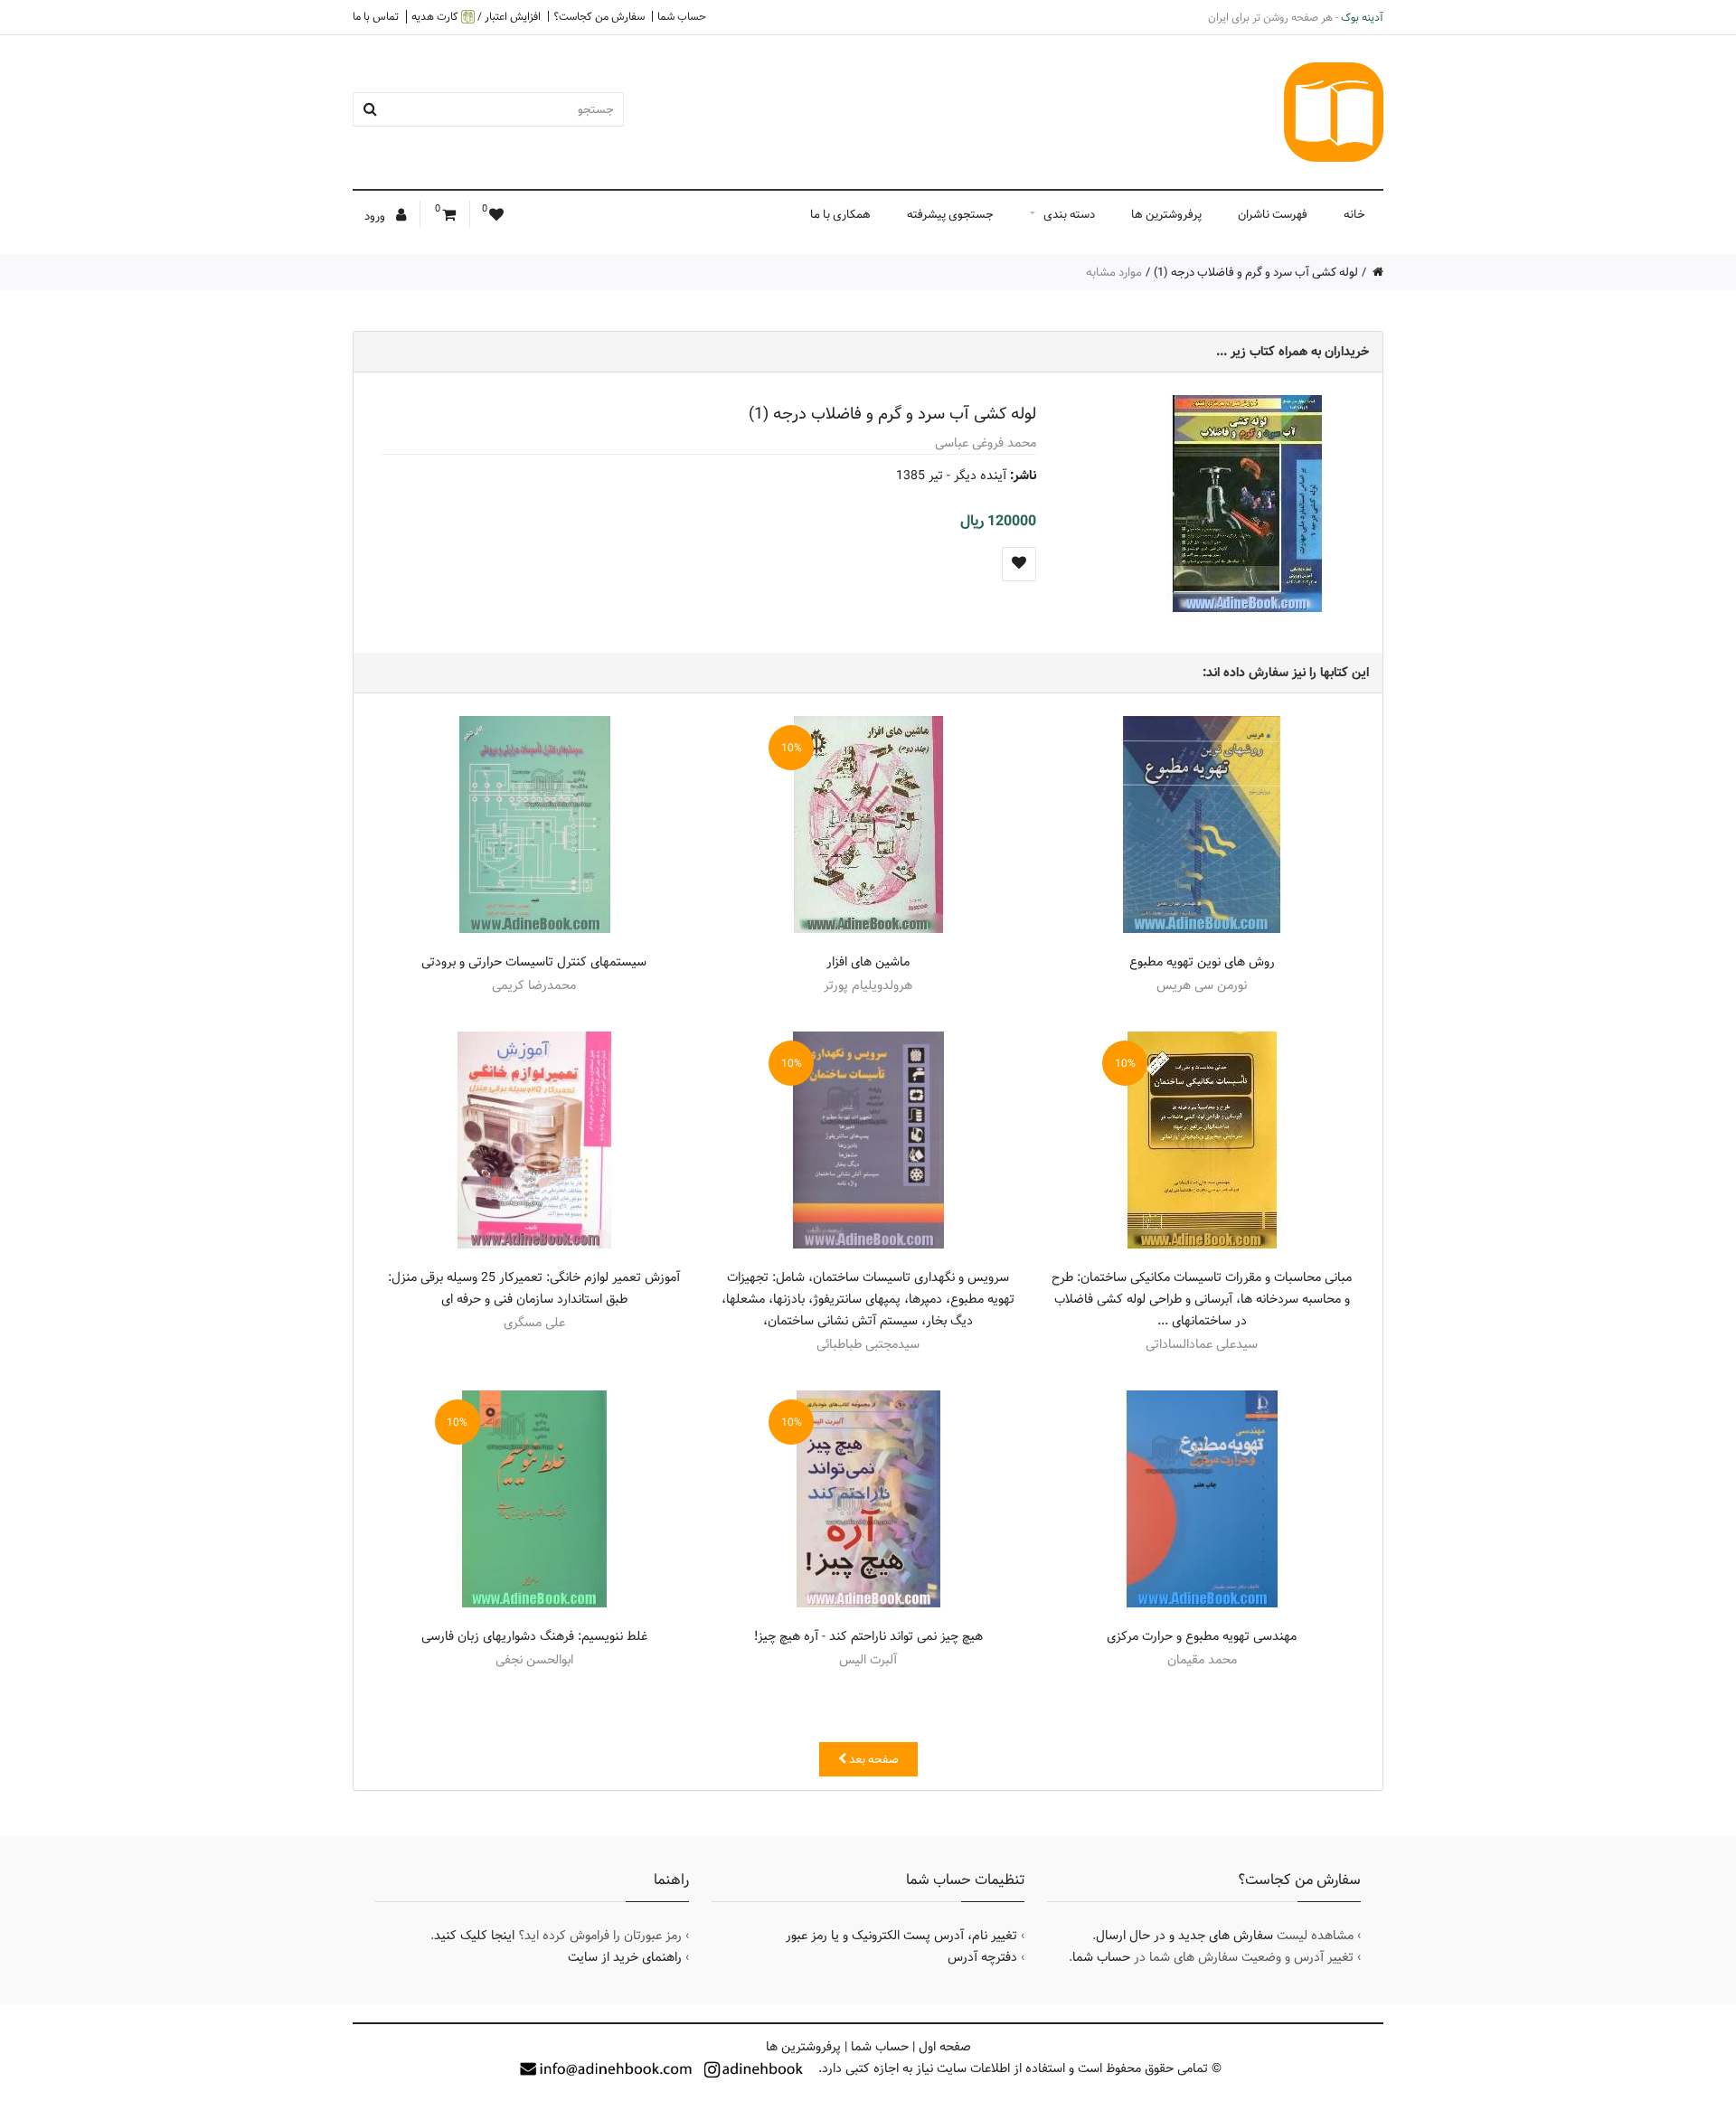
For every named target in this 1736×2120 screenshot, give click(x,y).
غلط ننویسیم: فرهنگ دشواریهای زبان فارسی (534, 1636)
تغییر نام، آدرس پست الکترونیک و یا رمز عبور (901, 1936)
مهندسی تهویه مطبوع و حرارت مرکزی (1202, 1636)
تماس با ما (376, 16)
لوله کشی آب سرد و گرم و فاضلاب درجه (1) (1256, 272)
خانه (1354, 214)
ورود (376, 216)
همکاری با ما (840, 214)
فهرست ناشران (1273, 214)
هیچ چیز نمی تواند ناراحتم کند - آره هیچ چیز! (868, 1636)
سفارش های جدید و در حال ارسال (1184, 1936)
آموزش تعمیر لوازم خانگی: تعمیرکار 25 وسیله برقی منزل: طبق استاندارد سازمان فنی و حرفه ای (534, 1288)
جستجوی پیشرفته (950, 214)
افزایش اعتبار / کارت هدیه (476, 17)
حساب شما (682, 16)
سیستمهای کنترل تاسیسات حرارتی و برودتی (534, 962)
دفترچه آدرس (982, 1957)
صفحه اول (945, 2047)
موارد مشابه (1114, 272)
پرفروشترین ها (1166, 214)
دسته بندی (1069, 214)
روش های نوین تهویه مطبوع (1202, 962)
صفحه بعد (873, 1759)
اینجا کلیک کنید (474, 1936)
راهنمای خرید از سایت (625, 1957)
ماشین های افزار (868, 962)
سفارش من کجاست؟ (599, 16)
